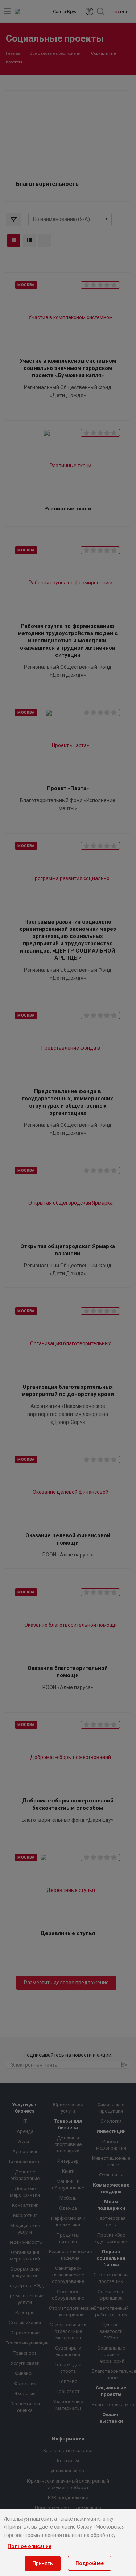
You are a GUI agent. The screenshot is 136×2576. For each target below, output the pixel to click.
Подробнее (90, 2563)
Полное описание (30, 2546)
